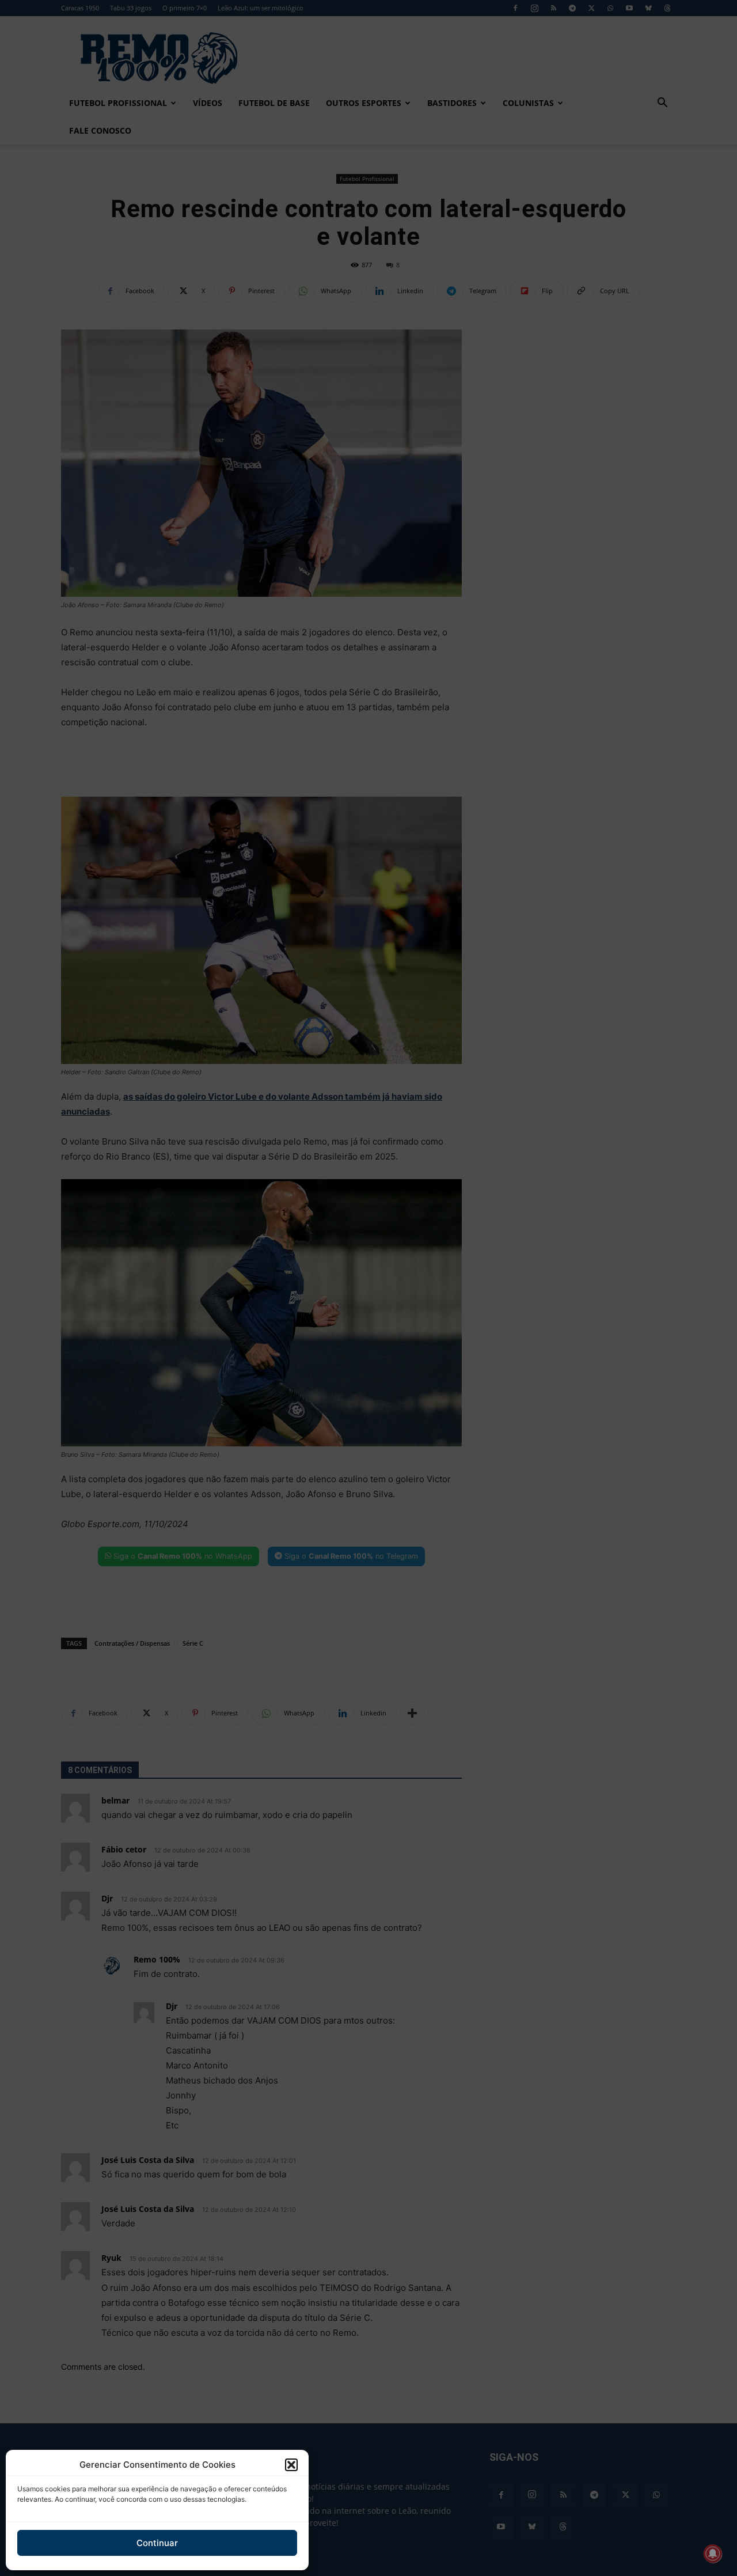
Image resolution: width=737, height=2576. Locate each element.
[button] (291, 2465)
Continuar (157, 2543)
